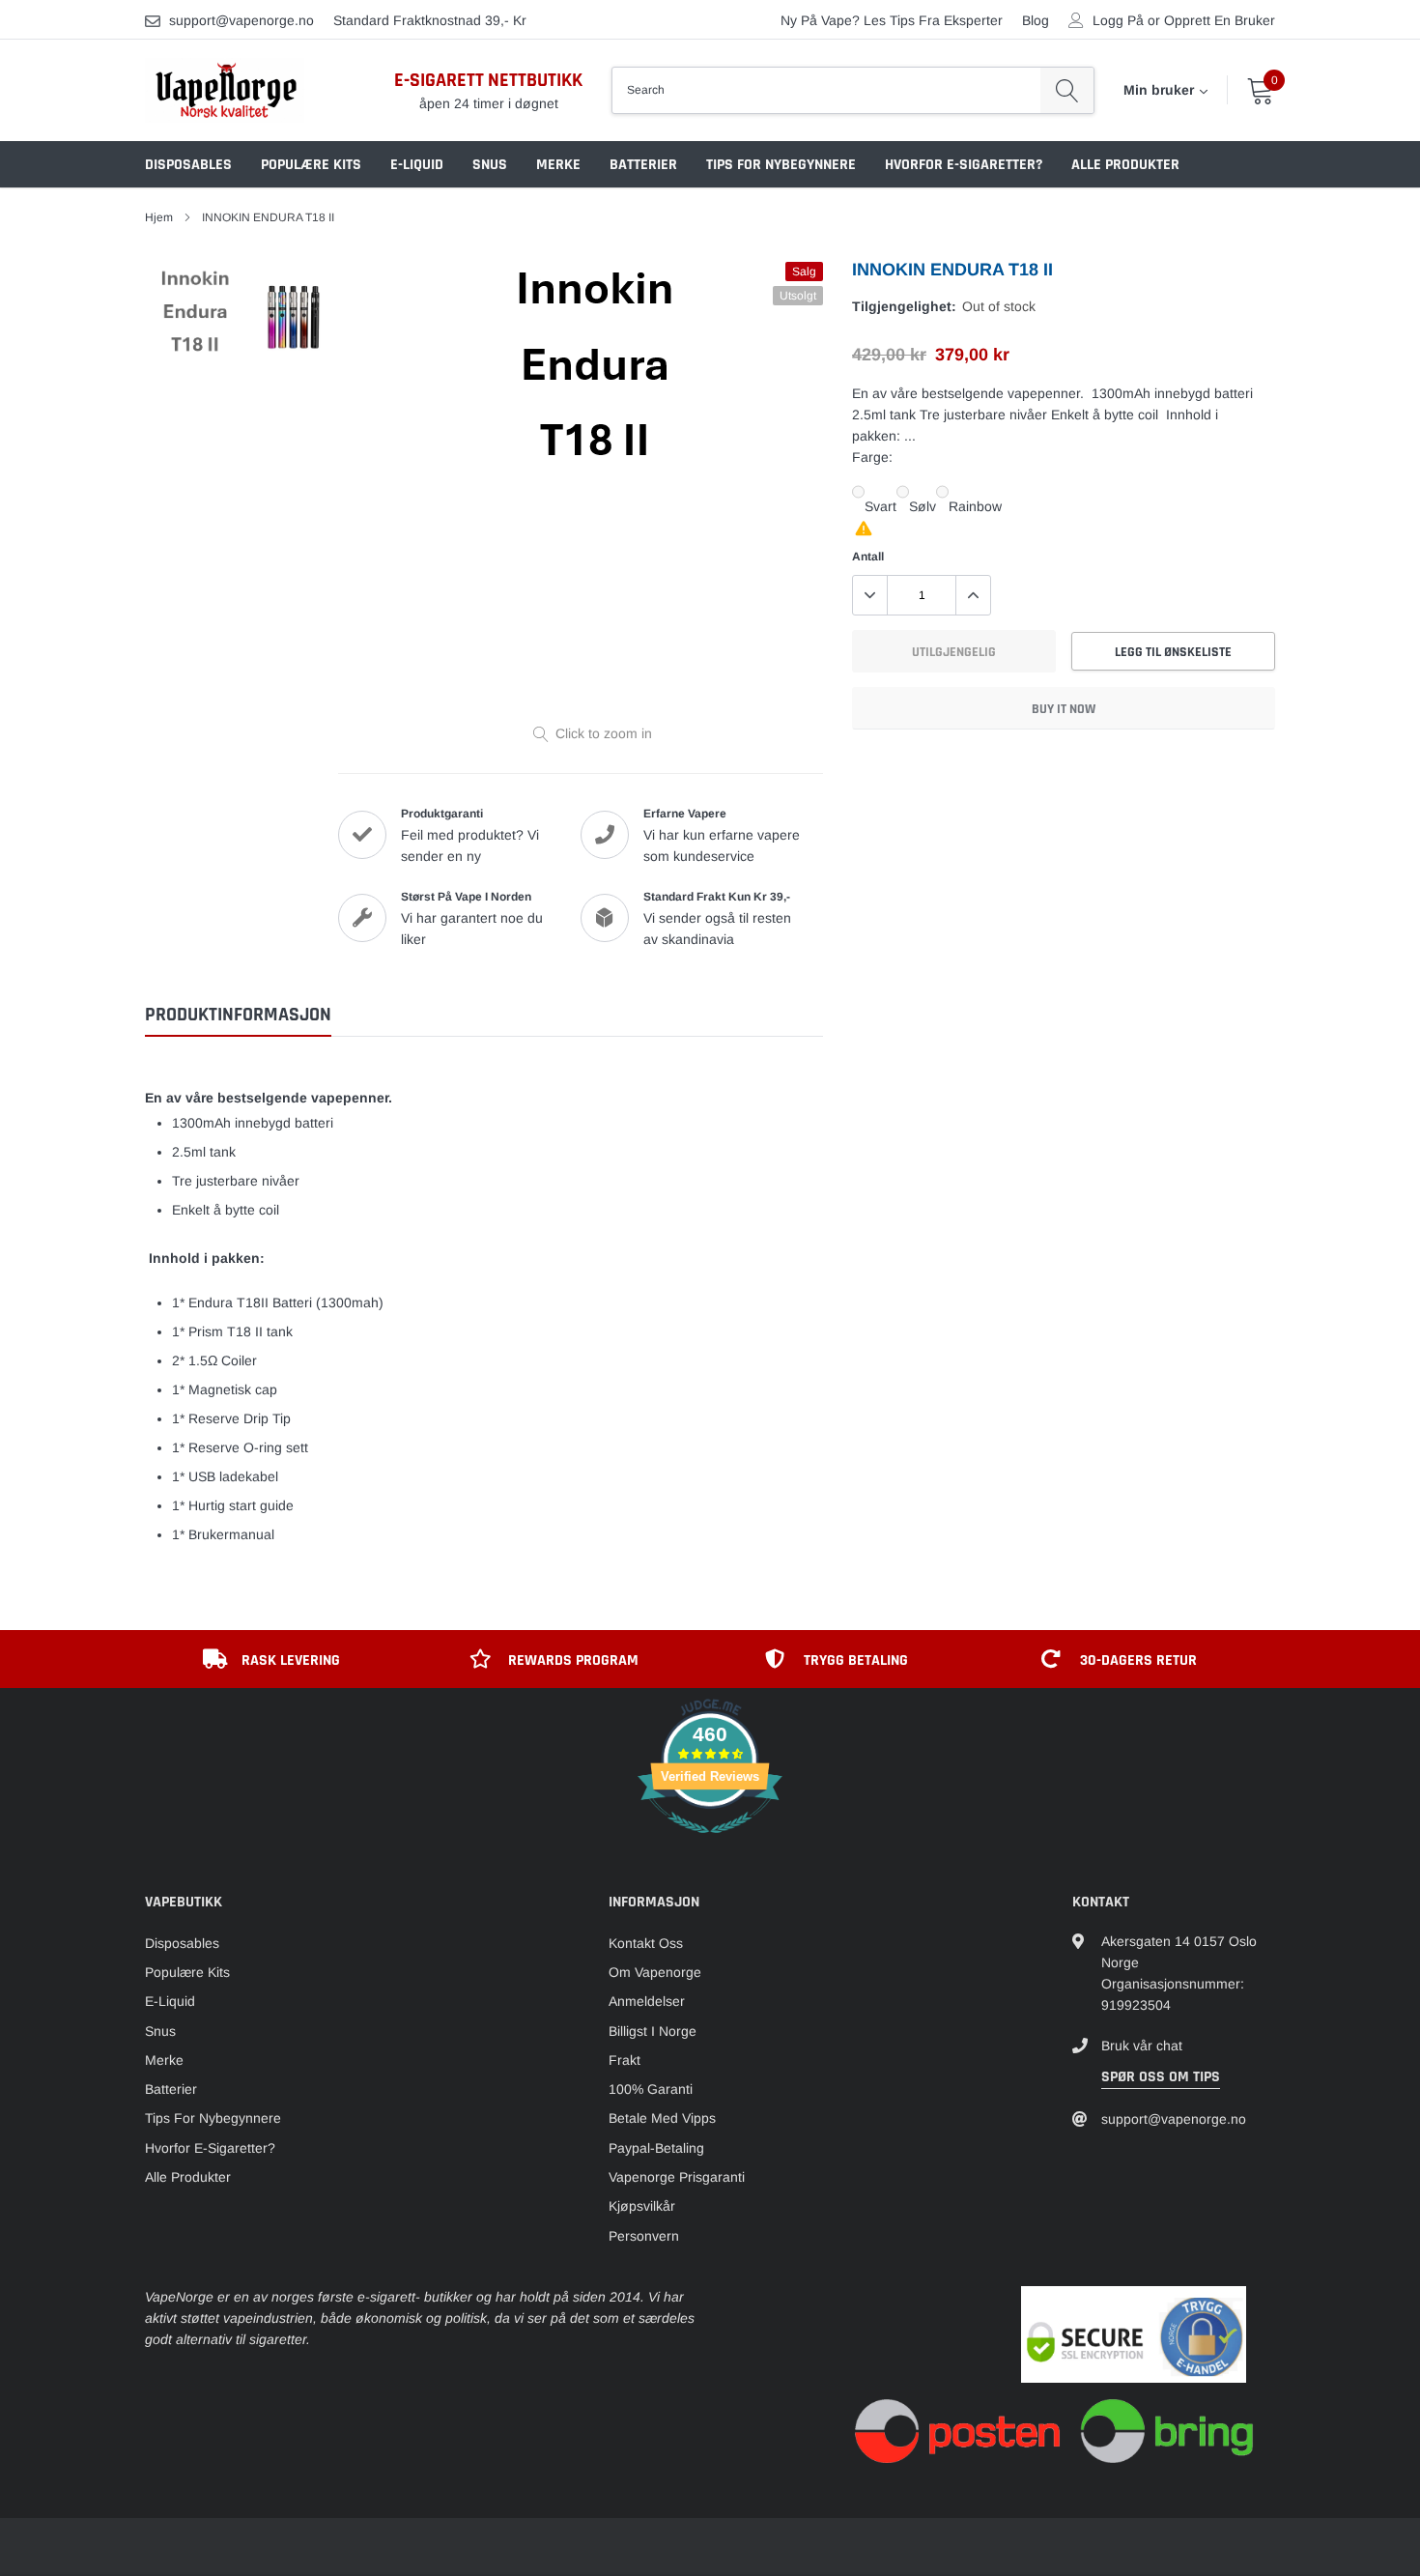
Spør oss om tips (1161, 2077)
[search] (1067, 90)
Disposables (188, 165)
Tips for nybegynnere (781, 165)
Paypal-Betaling (656, 2148)
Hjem (159, 217)
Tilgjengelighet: (904, 306)
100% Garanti (651, 2089)
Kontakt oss (646, 1943)
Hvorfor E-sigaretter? (964, 165)
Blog (1036, 20)
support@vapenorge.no (241, 20)
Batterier (643, 165)
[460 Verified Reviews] (710, 1844)
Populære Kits (311, 165)
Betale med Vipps (662, 2118)
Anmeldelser (647, 2001)
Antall (868, 557)
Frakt (625, 2060)
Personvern (644, 2236)
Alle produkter (1125, 165)
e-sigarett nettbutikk (488, 80)
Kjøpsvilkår (642, 2206)
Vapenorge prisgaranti (677, 2177)
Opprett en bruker (1220, 20)
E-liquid (417, 165)
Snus (490, 165)
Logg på (1118, 20)
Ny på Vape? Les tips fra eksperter (892, 20)
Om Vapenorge (655, 1972)
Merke (558, 165)
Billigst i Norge (653, 2031)
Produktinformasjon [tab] (238, 1015)
